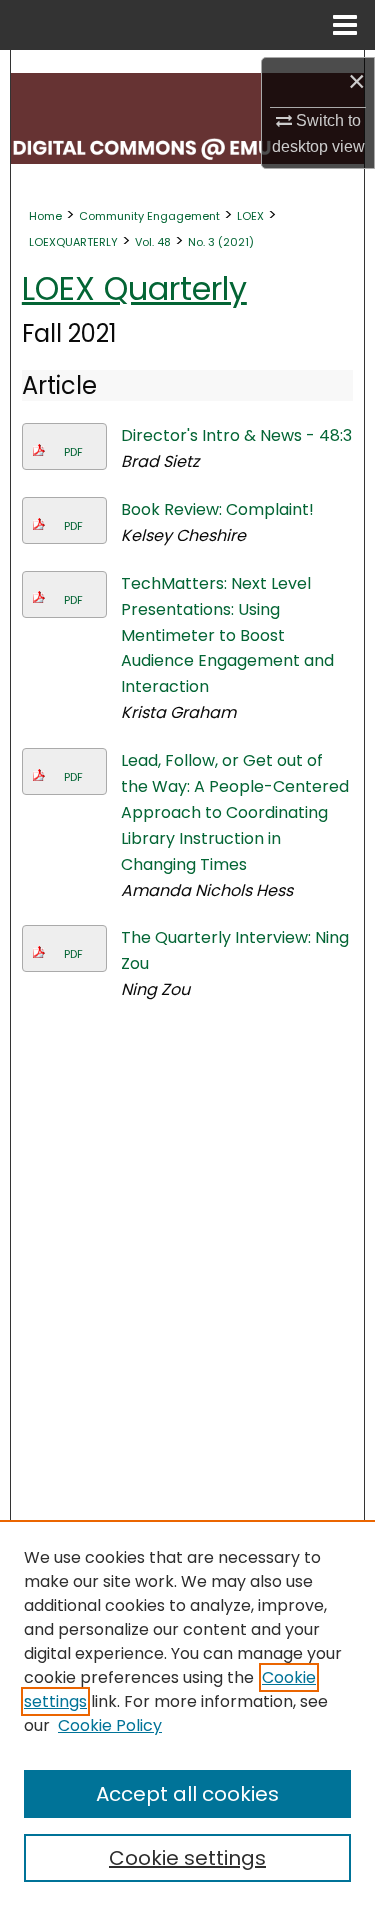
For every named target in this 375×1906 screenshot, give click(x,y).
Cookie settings (187, 1858)
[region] (187, 1713)
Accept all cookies (187, 1794)
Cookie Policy (110, 1725)
